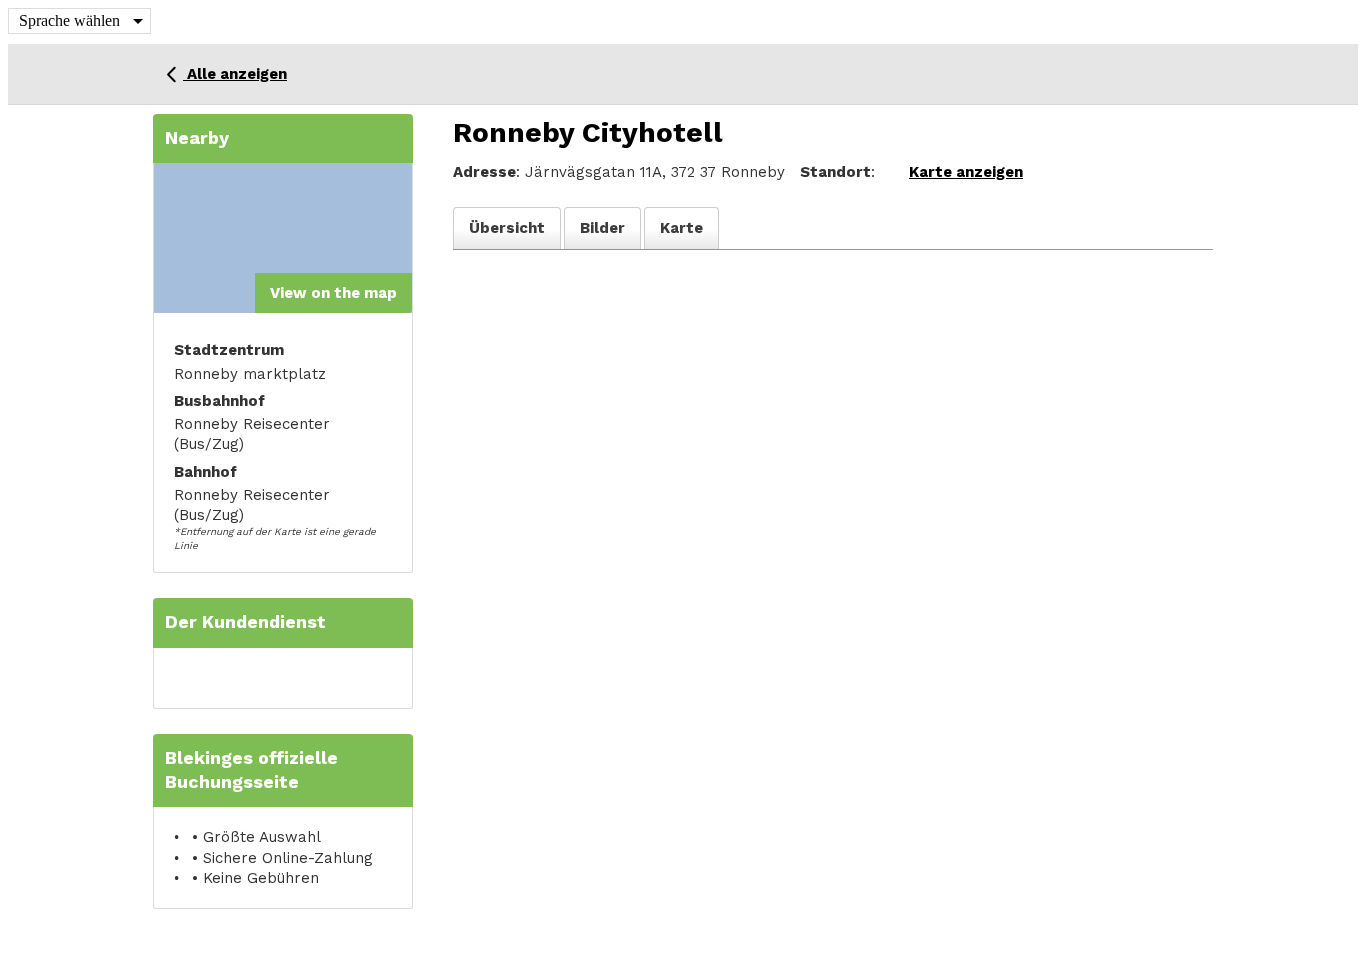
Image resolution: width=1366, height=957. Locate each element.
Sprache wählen (69, 20)
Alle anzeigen (235, 74)
